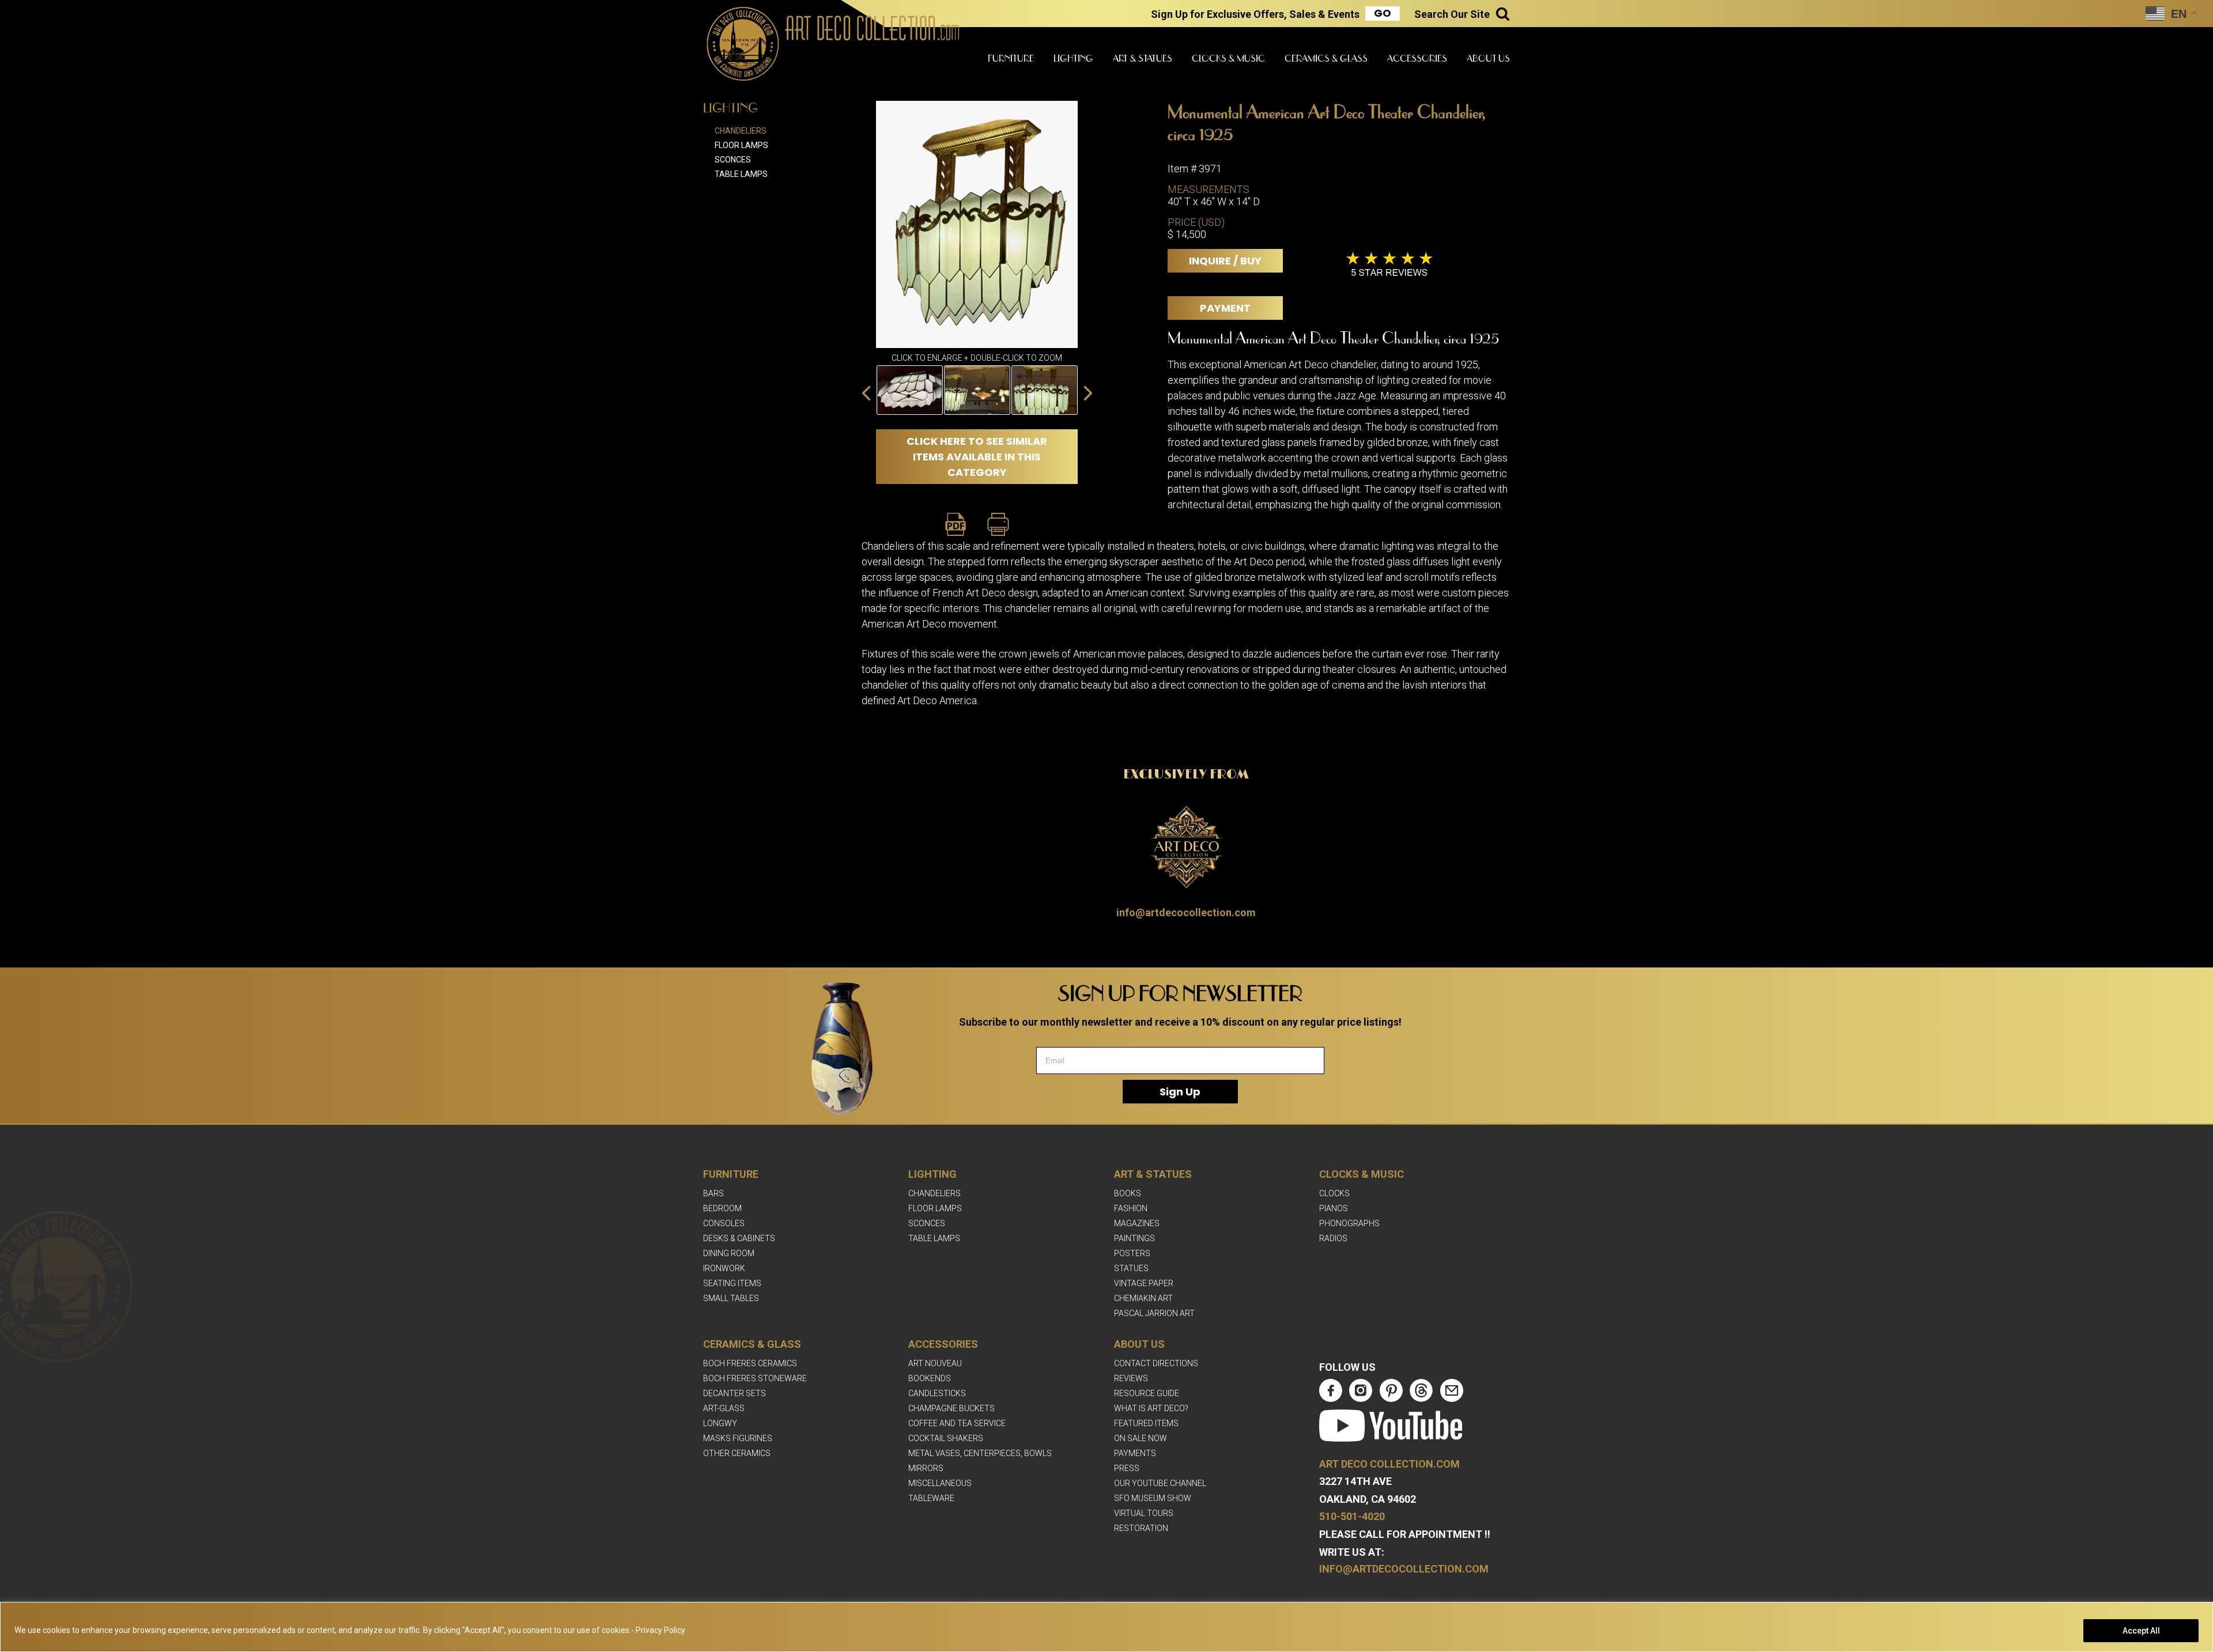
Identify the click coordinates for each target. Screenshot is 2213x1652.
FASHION (1131, 1208)
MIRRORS (926, 1468)
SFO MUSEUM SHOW (1153, 1498)
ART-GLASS (724, 1408)
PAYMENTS (1135, 1453)
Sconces (733, 160)
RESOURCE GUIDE (1147, 1393)
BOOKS (1128, 1193)
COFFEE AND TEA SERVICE (957, 1423)
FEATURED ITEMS (1146, 1423)
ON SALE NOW (1141, 1438)
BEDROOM (722, 1208)
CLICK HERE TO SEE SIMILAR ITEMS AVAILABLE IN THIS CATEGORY (977, 457)
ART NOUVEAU (935, 1363)
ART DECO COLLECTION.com (1389, 1464)
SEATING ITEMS (732, 1283)
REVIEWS (1131, 1378)
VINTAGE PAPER (1144, 1283)
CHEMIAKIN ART (1143, 1298)
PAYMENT (1225, 308)
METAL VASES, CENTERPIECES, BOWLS (980, 1453)
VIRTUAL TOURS (1144, 1513)
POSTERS (1132, 1253)
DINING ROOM (729, 1253)
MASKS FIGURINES (738, 1438)
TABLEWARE (931, 1498)
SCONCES (927, 1223)
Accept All (2141, 1631)
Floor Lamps (741, 145)
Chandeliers (741, 131)
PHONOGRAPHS (1349, 1223)
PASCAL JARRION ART (1154, 1313)
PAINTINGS (1134, 1238)
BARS (713, 1193)
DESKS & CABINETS (739, 1238)
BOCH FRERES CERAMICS (750, 1363)
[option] (910, 390)
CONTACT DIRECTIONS (1156, 1363)
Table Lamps (741, 174)
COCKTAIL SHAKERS (946, 1438)
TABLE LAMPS (934, 1238)
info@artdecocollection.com (1186, 912)
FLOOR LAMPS (935, 1208)
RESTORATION (1141, 1528)
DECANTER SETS (734, 1393)
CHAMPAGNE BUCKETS (951, 1408)
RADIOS (1333, 1238)
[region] (1106, 1627)
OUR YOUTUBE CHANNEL (1160, 1483)
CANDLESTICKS (937, 1393)
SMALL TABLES (731, 1298)
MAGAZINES (1137, 1223)
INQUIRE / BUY (1225, 261)
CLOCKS (1334, 1193)
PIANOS (1334, 1208)
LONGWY (720, 1423)
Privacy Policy (660, 1630)
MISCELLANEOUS (940, 1483)
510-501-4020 (1352, 1516)
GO (1383, 13)
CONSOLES (724, 1223)
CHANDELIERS (934, 1193)
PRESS (1127, 1468)
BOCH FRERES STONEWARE (755, 1378)
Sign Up (1180, 1092)
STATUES (1131, 1268)
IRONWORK (724, 1268)
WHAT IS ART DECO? (1151, 1408)
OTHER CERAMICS (737, 1453)
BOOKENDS (930, 1378)
